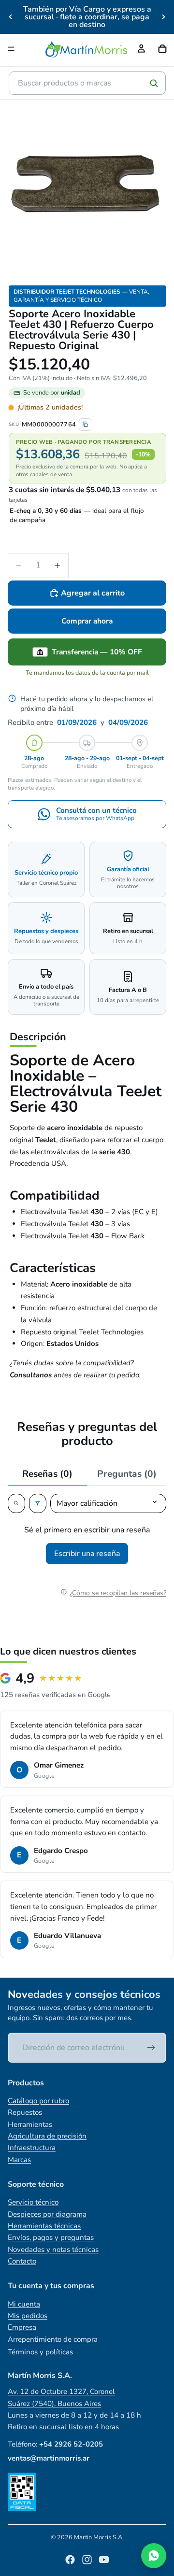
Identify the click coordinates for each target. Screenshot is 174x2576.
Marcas (19, 2160)
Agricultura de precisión (47, 2136)
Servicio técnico (33, 2202)
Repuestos (25, 2112)
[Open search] (16, 1503)
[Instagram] (87, 2560)
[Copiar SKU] (85, 425)
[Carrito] (162, 49)
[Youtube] (104, 2560)
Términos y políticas (40, 2352)
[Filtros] (38, 1503)
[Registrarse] (151, 2048)
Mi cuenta (24, 2304)
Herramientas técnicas (44, 2226)
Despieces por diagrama (47, 2214)
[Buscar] (154, 83)
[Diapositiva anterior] (11, 17)
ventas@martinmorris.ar (49, 2458)
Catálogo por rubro (38, 2101)
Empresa (22, 2327)
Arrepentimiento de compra (53, 2339)
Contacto (22, 2261)
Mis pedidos (28, 2316)
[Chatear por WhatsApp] (154, 2556)
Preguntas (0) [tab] (127, 1474)
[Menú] (11, 49)
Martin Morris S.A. (99, 2537)
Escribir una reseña (87, 1554)
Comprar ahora (87, 621)
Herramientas (30, 2124)
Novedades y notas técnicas (53, 2250)
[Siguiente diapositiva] (163, 17)
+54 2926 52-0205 (71, 2444)
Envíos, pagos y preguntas (51, 2237)
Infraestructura (32, 2148)
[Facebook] (70, 2560)
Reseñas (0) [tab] (47, 1474)
